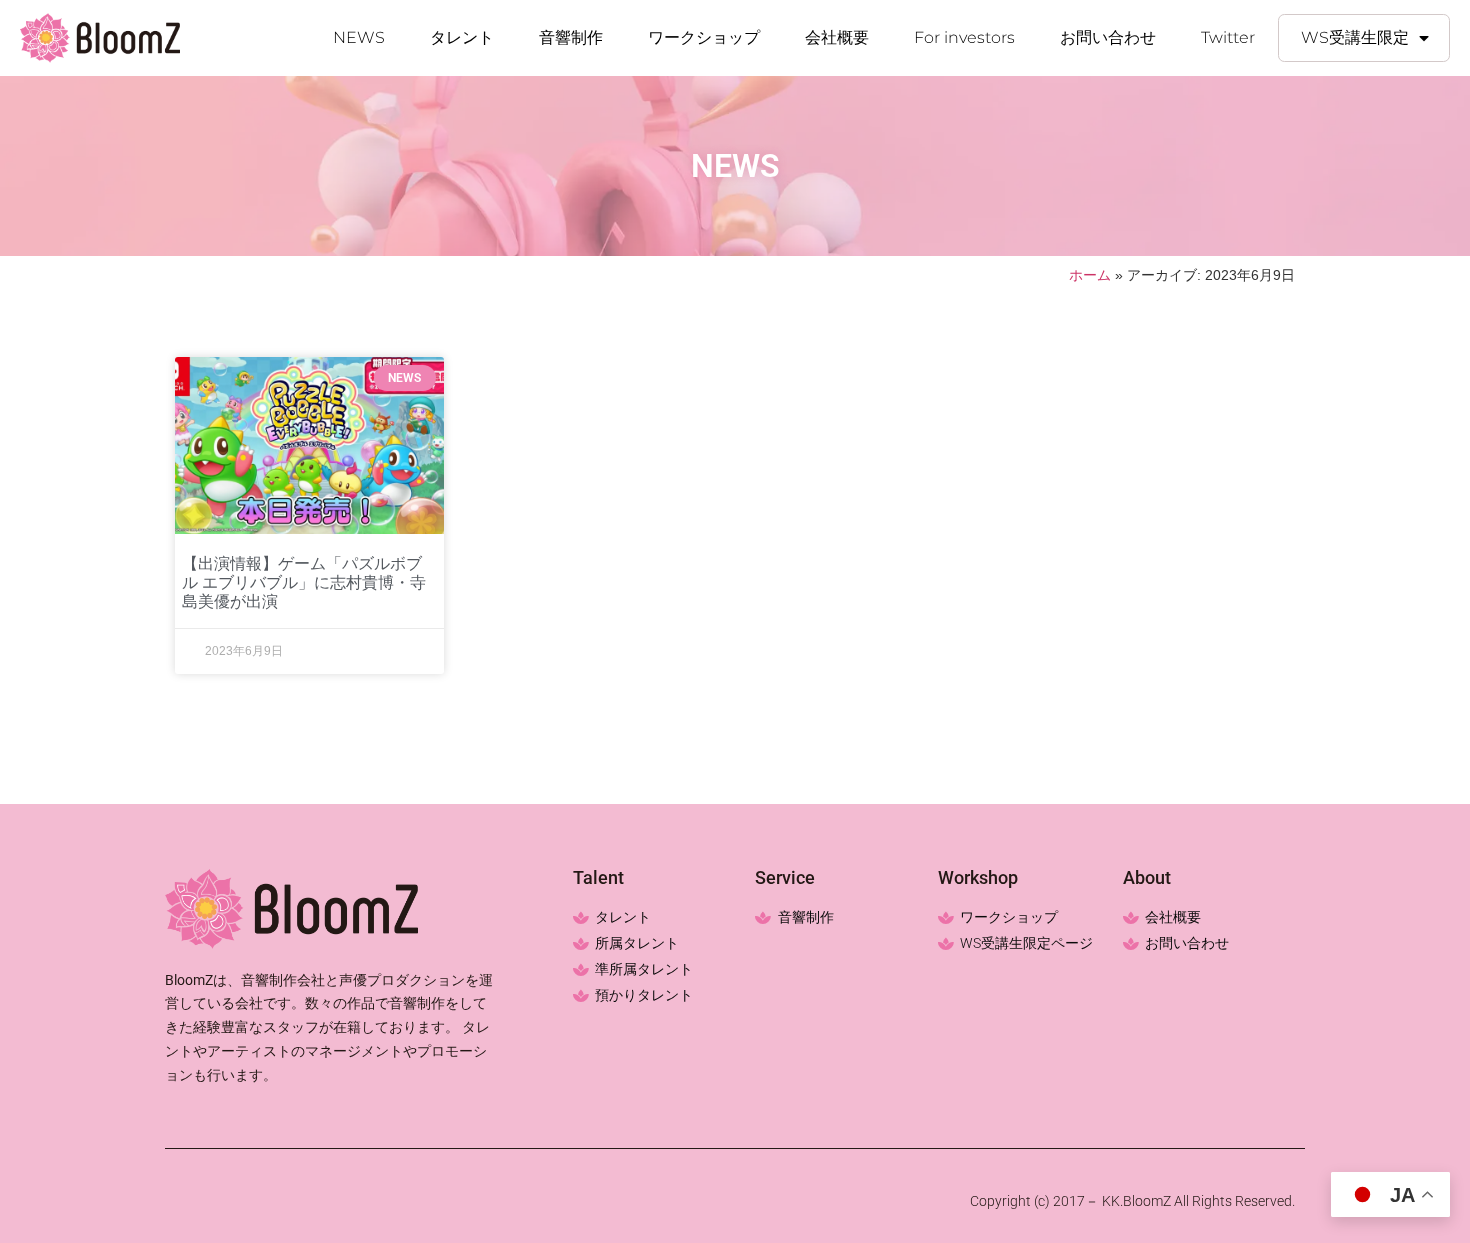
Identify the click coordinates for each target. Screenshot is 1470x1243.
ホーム (1090, 275)
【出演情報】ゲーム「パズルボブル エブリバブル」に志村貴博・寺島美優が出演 (304, 582)
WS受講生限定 (1355, 37)
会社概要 (837, 37)
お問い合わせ (1108, 37)
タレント (462, 37)
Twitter (1228, 37)
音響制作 (571, 37)
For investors (964, 37)
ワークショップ (704, 37)
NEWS (359, 37)
